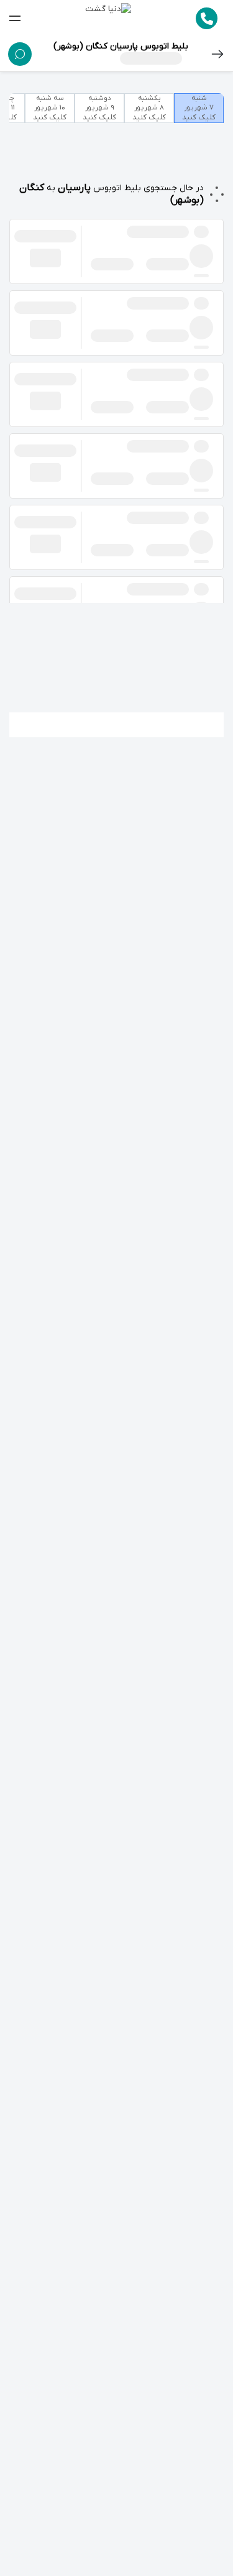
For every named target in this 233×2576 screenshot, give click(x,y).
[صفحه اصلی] (108, 19)
